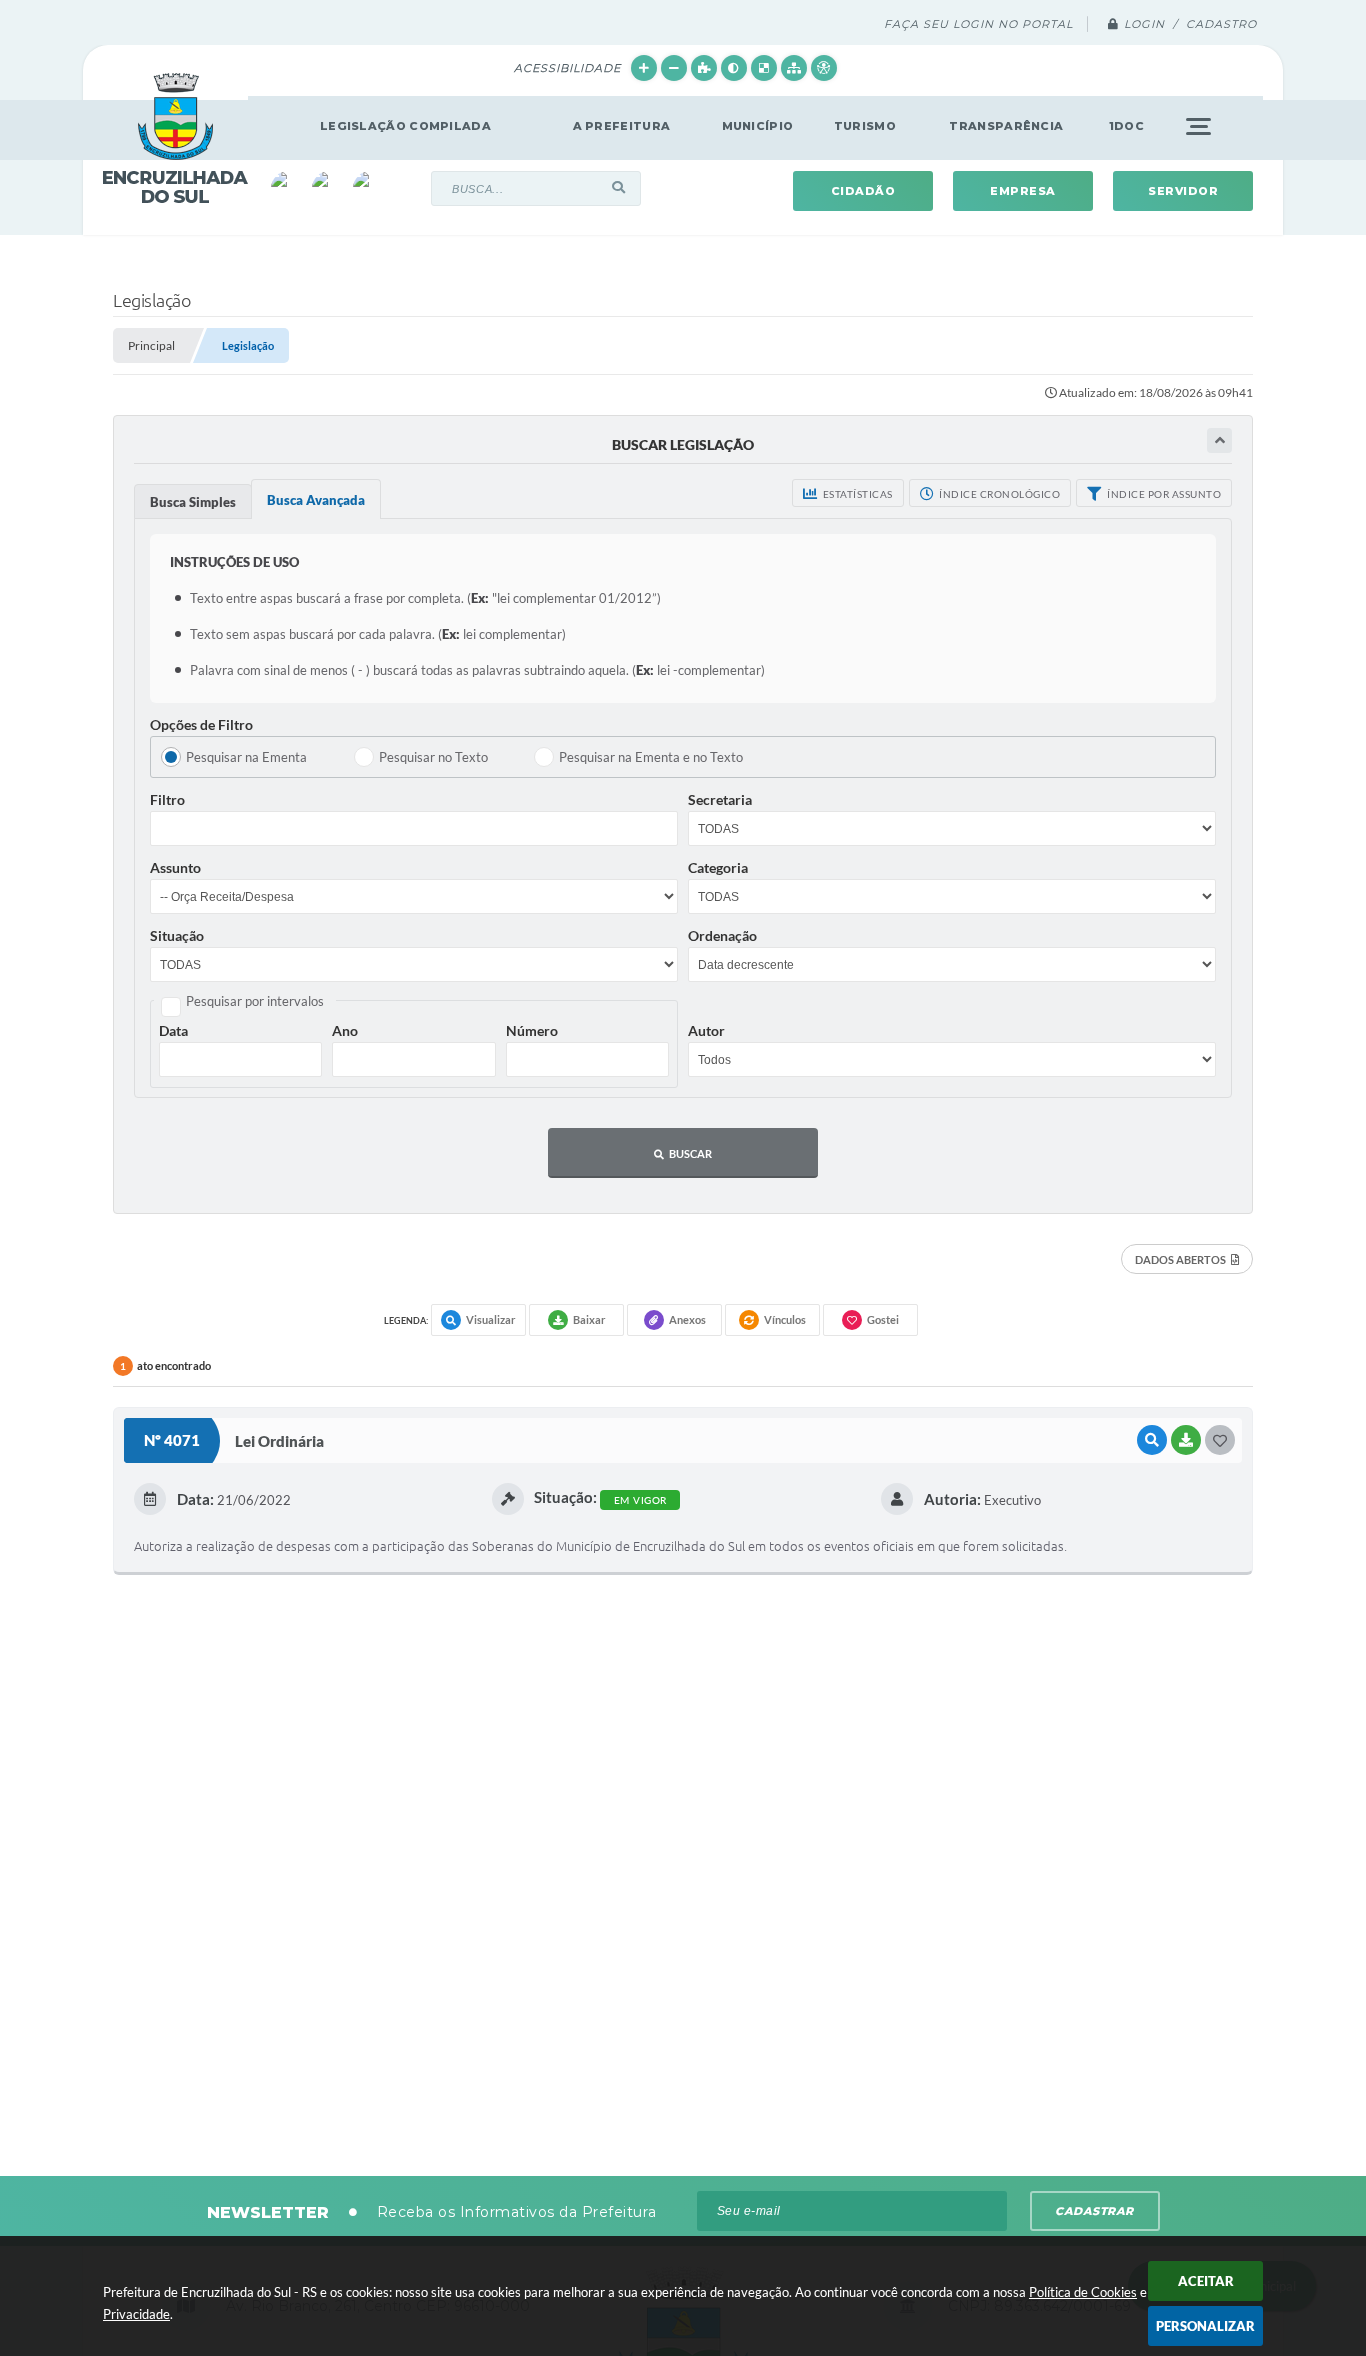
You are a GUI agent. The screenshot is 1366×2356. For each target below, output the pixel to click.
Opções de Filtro (201, 724)
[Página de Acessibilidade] (824, 68)
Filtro (167, 799)
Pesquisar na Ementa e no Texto (651, 757)
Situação (177, 935)
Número (532, 1030)
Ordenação (722, 935)
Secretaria (720, 799)
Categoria (718, 867)
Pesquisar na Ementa (246, 757)
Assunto (175, 867)
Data (173, 1030)
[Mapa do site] (794, 68)
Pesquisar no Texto (433, 757)
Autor (706, 1030)
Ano (345, 1030)
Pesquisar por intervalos (255, 1001)
